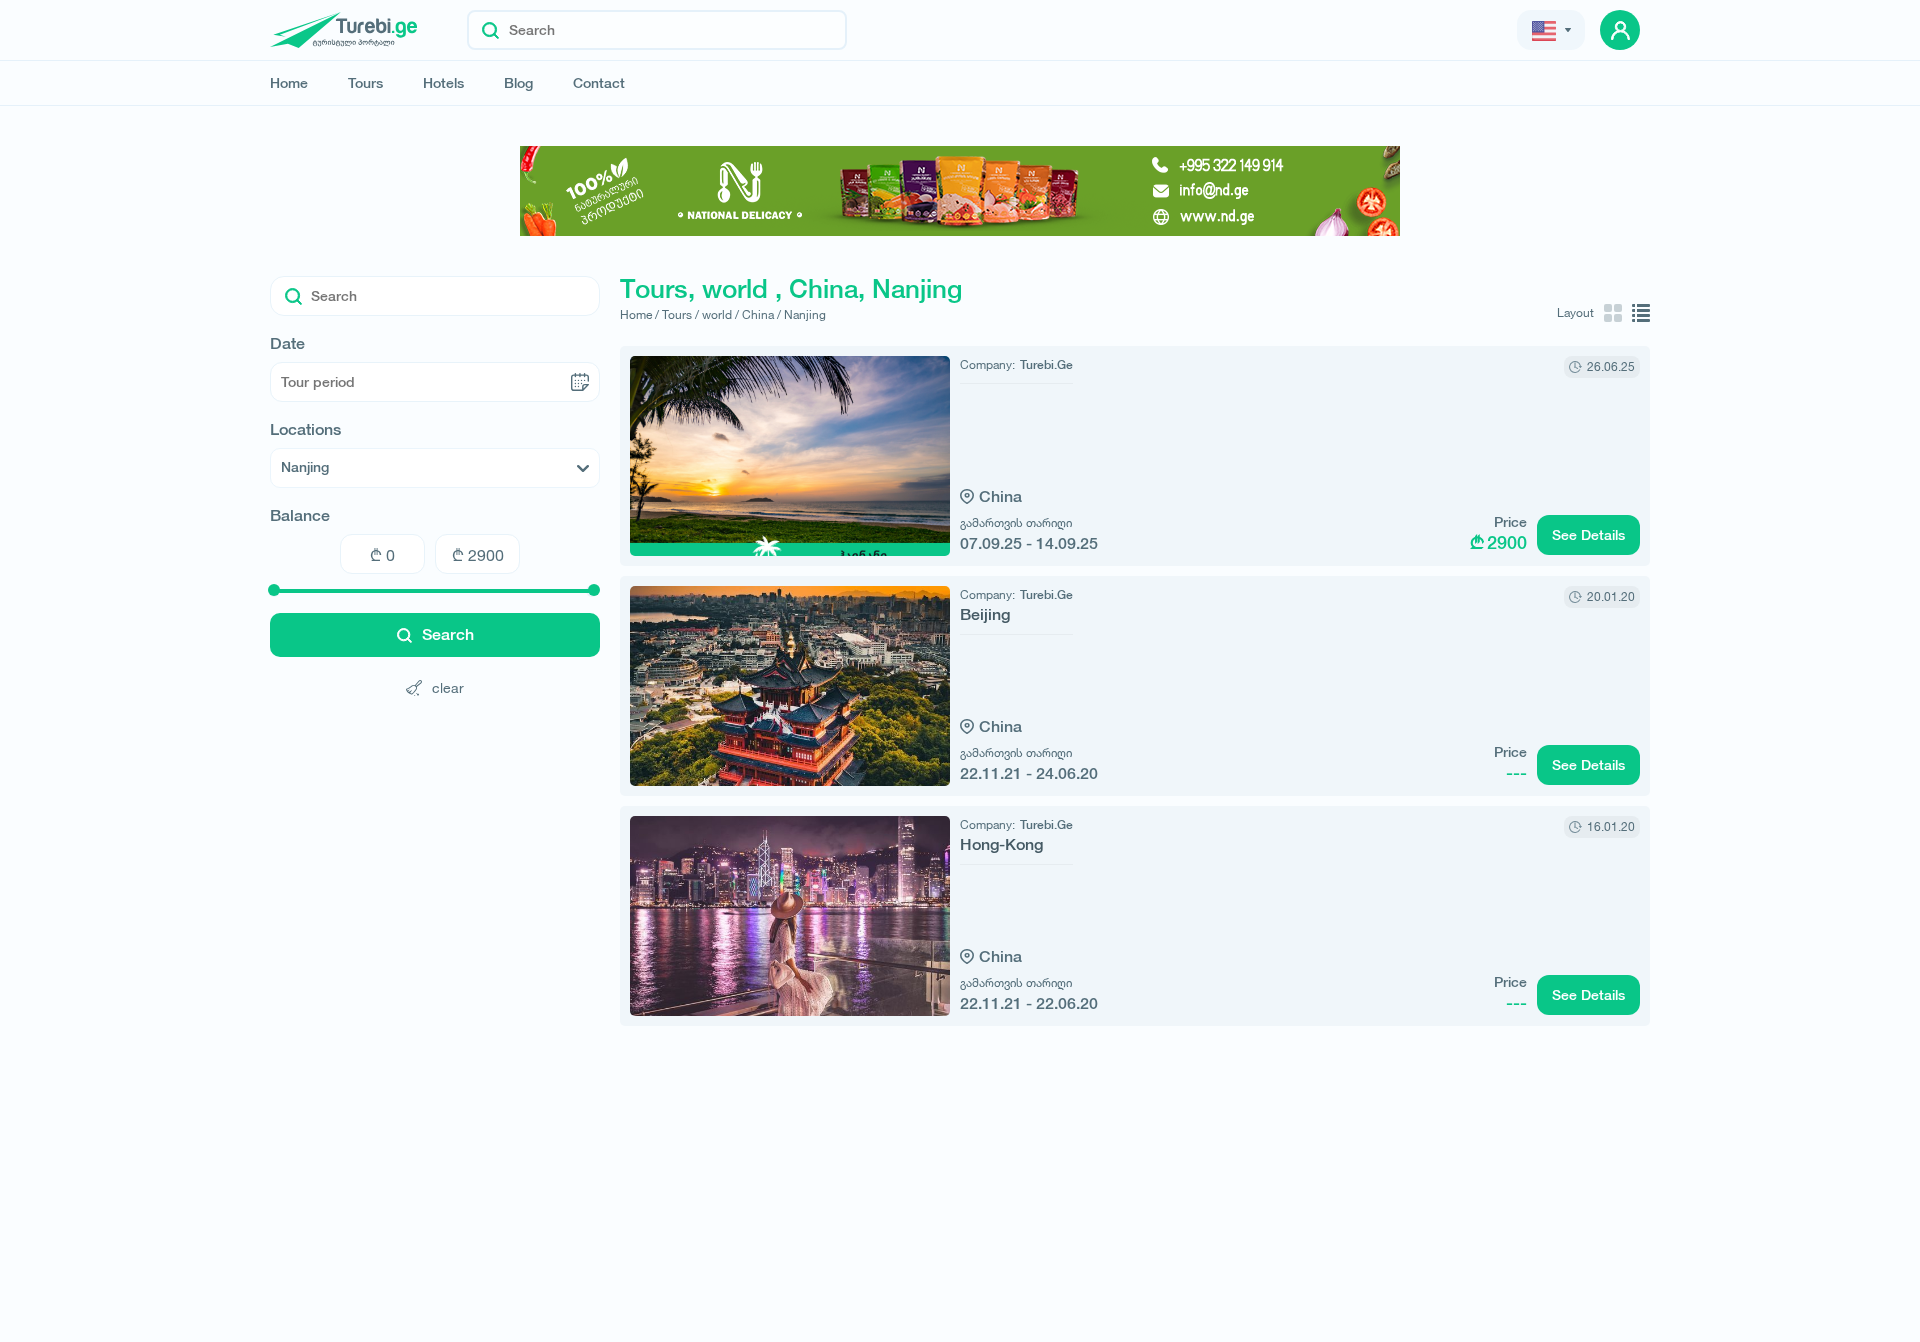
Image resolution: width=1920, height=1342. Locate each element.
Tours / (680, 314)
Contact (599, 83)
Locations (305, 430)
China (1000, 496)
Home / (639, 314)
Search (448, 634)
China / (761, 314)
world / (720, 314)
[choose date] (580, 382)
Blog (518, 83)
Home (289, 83)
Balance (300, 516)
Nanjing (805, 314)
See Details (1588, 535)
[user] (1620, 30)
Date (287, 344)
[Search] (490, 30)
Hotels (443, 83)
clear (448, 687)
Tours (365, 83)
